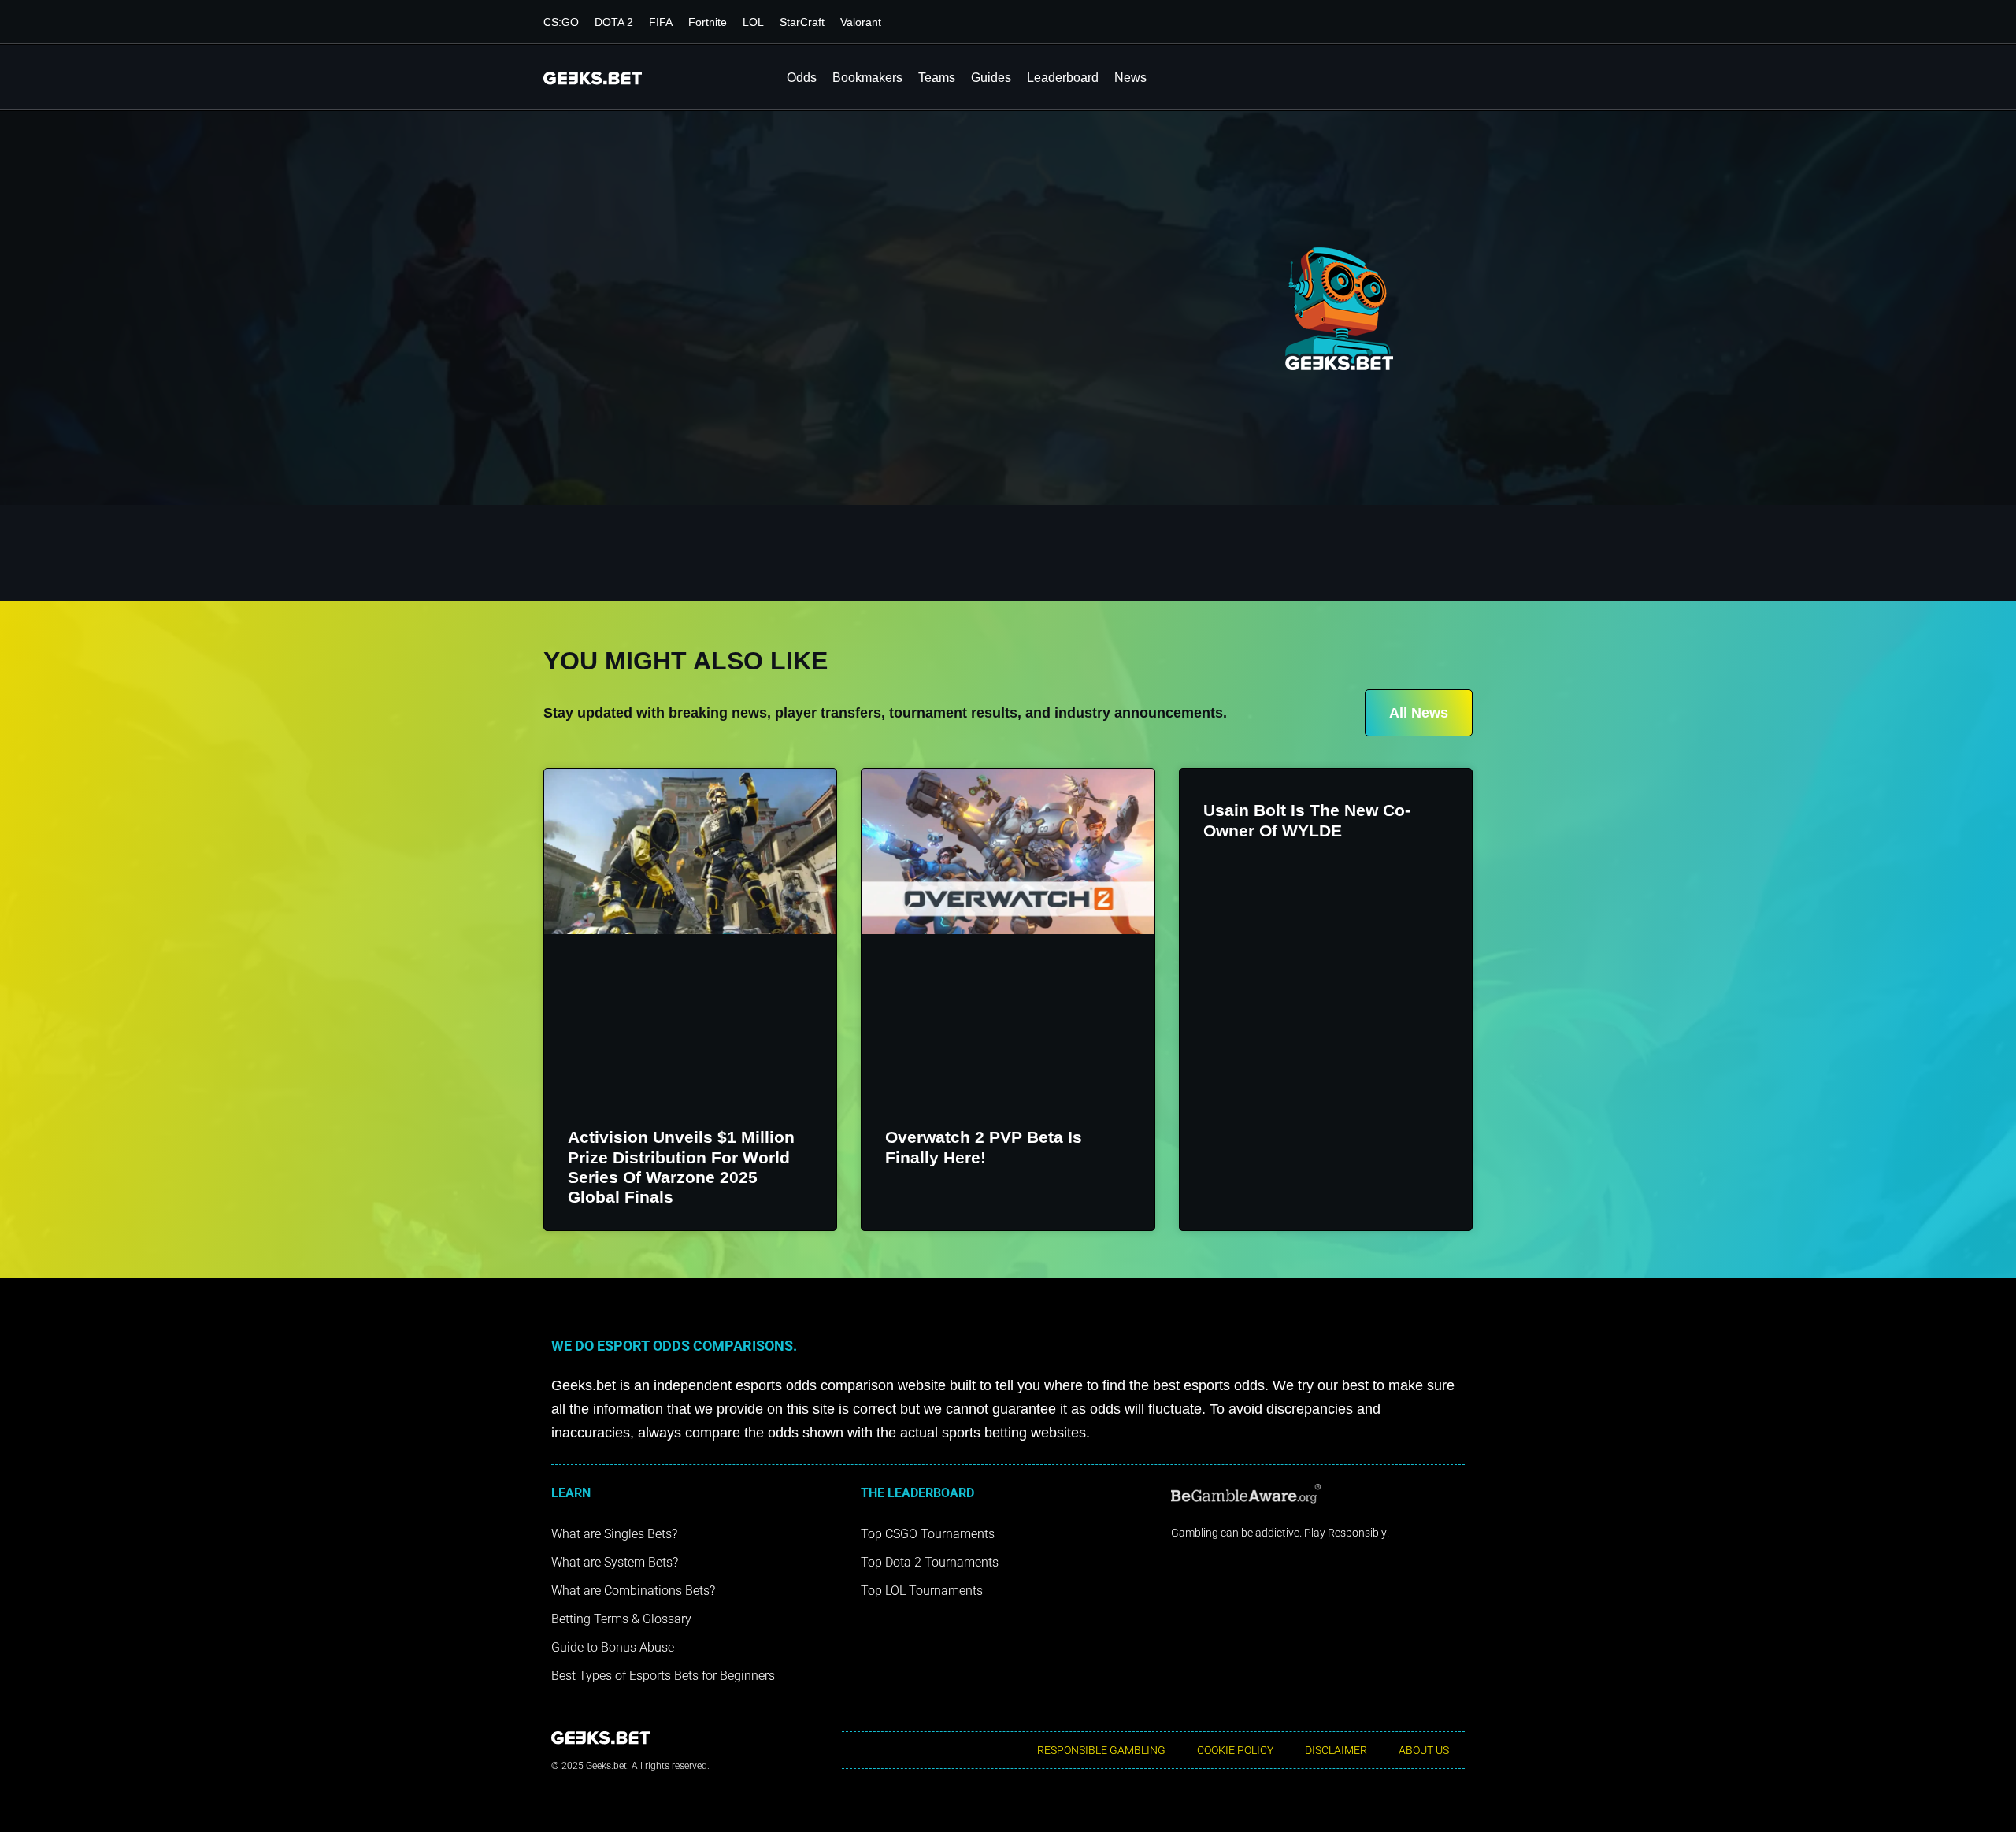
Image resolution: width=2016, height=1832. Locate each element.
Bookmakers (867, 78)
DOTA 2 (614, 22)
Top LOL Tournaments (922, 1591)
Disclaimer (1336, 1750)
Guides (991, 78)
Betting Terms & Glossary (621, 1619)
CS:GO (561, 22)
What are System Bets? (615, 1562)
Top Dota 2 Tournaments (930, 1562)
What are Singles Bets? (614, 1534)
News (1130, 78)
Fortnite (708, 22)
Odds (802, 78)
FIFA (661, 22)
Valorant (861, 22)
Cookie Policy (1235, 1750)
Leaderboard (1063, 78)
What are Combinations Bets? (633, 1591)
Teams (937, 78)
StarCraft (802, 22)
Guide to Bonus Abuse (613, 1647)
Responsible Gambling (1101, 1750)
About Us (1424, 1750)
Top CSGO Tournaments (928, 1534)
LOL (753, 22)
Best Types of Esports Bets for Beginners (663, 1676)
